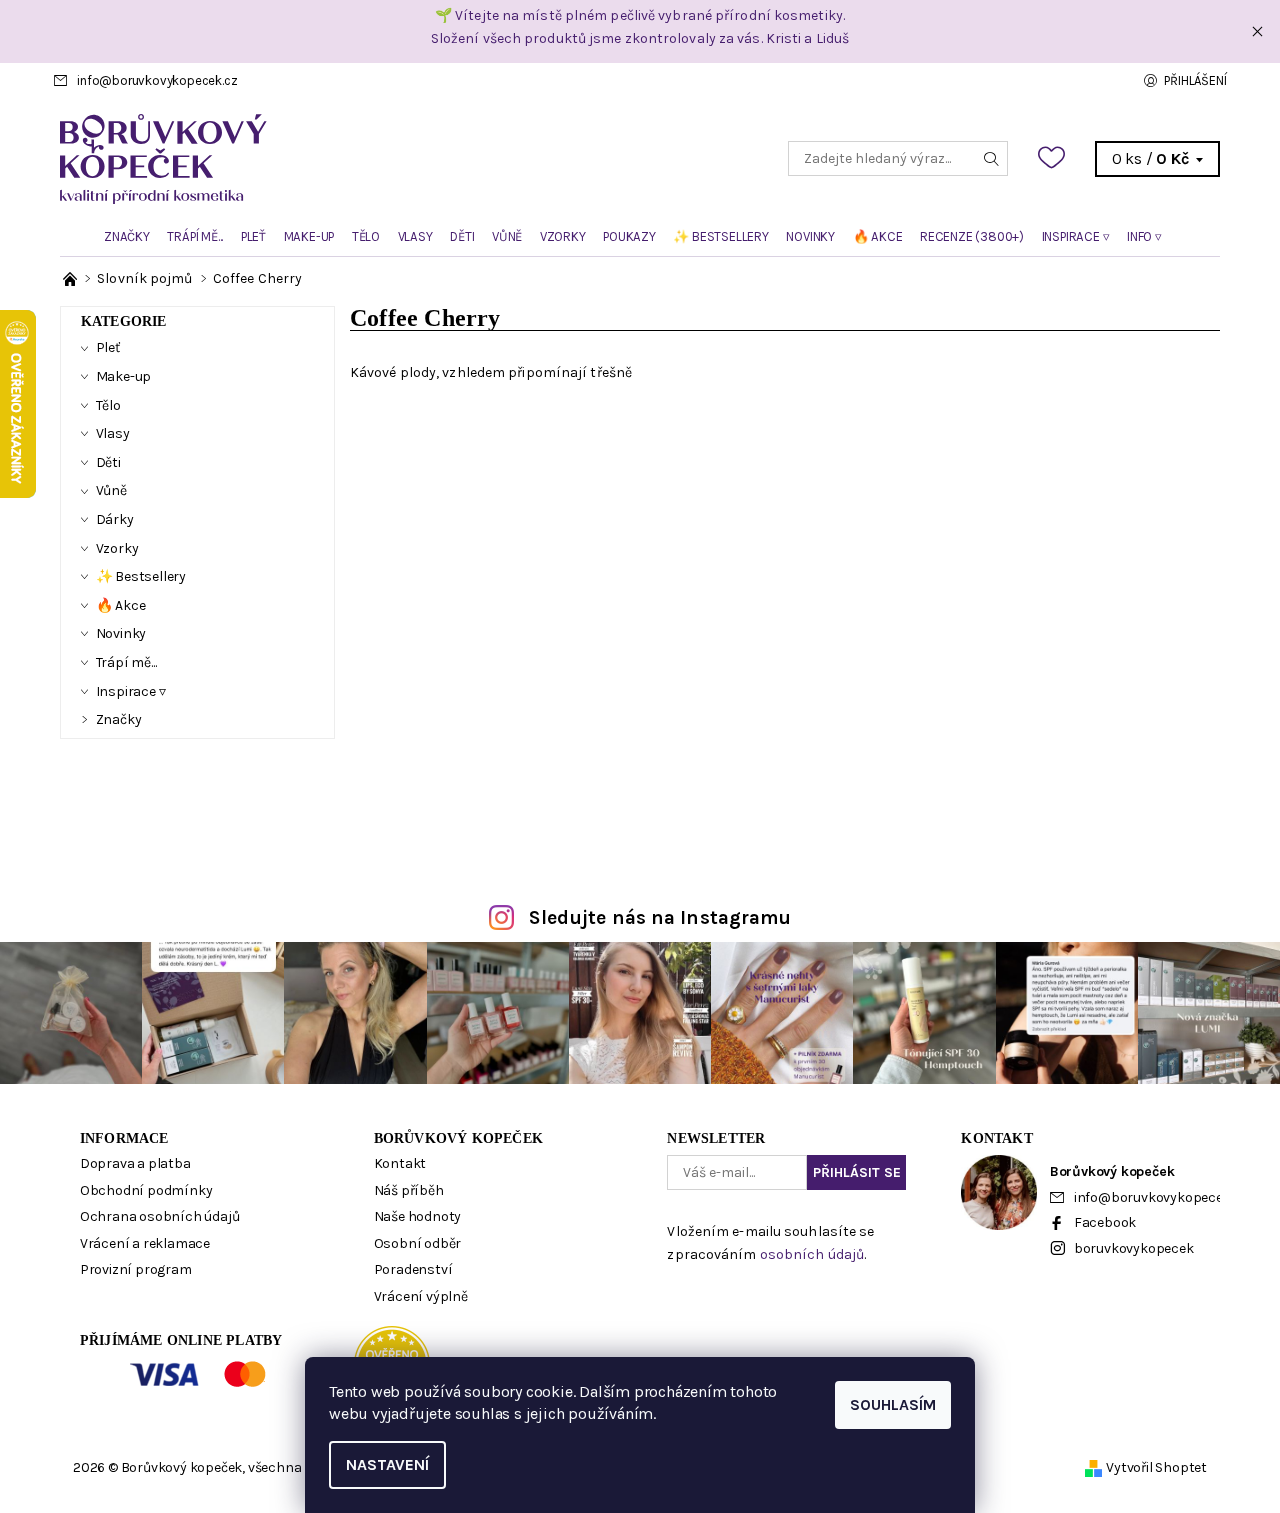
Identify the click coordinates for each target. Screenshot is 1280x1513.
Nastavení (387, 1464)
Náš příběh (409, 1190)
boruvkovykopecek (1134, 1248)
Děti (462, 236)
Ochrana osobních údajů (160, 1216)
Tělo (366, 236)
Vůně (507, 236)
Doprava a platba (135, 1163)
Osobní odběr (418, 1243)
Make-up (309, 236)
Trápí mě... (195, 236)
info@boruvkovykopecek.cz (157, 80)
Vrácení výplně (421, 1296)
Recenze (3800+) (972, 236)
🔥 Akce (878, 236)
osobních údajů (812, 1254)
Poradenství (413, 1269)
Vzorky (563, 236)
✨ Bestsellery (720, 236)
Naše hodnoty (418, 1216)
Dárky (115, 519)
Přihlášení (1195, 80)
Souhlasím (893, 1404)
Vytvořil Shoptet (1156, 1467)
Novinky (810, 236)
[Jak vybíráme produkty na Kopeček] (71, 278)
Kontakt (400, 1163)
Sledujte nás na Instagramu (660, 917)
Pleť (253, 236)
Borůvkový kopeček (458, 1138)
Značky (127, 236)
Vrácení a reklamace (145, 1243)
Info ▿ (1144, 236)
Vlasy (415, 236)
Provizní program (136, 1269)
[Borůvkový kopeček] (350, 157)
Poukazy (629, 236)
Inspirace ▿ (1076, 236)
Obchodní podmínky (146, 1190)
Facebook (1105, 1222)
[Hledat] (992, 158)
